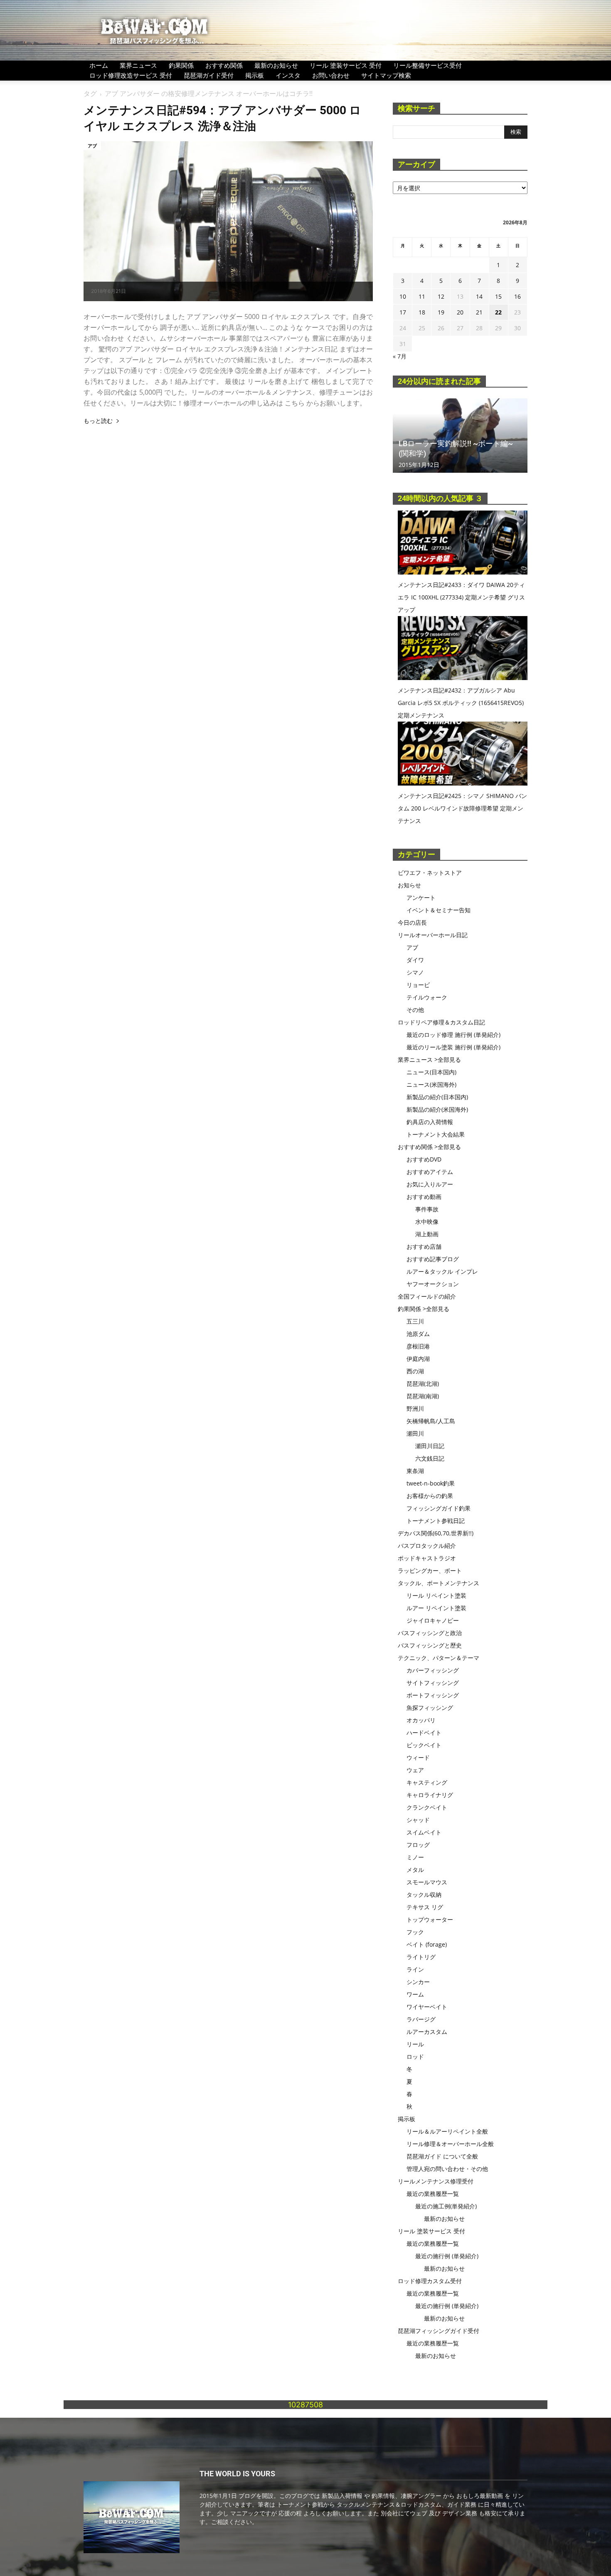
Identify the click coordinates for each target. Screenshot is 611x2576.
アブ (92, 146)
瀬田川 (415, 1433)
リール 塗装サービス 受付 (346, 65)
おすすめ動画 (424, 1197)
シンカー (418, 1982)
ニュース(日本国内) (431, 1072)
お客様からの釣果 (430, 1496)
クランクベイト (427, 1807)
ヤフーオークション (433, 1284)
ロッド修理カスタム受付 (430, 2281)
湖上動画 (427, 1234)
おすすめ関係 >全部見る (429, 1147)
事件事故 (427, 1209)
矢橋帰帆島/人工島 (431, 1421)
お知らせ (409, 885)
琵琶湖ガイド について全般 (442, 2156)
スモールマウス (427, 1882)
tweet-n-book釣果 (431, 1483)
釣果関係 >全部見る (424, 1309)
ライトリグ (421, 1957)
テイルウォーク (427, 997)
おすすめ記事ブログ (433, 1259)
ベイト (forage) (427, 1944)
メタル (415, 1870)
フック (415, 1932)
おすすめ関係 (224, 65)
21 (479, 312)
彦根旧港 (418, 1346)
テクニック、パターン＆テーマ (439, 1658)
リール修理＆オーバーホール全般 (450, 2144)
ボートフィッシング (433, 1695)
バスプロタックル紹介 (427, 1546)
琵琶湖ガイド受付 (209, 75)
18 (422, 312)
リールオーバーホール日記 (433, 935)
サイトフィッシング (433, 1683)
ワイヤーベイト (427, 2007)
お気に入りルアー (430, 1184)
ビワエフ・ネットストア (430, 873)
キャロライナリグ (430, 1795)
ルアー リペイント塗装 (436, 1608)
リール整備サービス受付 (427, 65)
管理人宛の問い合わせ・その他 (447, 2169)
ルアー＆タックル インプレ (442, 1271)
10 (403, 296)
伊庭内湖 (418, 1359)
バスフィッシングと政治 (430, 1633)
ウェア (415, 1770)
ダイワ (415, 960)
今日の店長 (412, 922)
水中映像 (427, 1222)
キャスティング (427, 1782)
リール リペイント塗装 (436, 1595)
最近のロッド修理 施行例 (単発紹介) (453, 1035)
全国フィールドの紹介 (427, 1296)
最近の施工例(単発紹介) (446, 2206)
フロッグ (418, 1845)
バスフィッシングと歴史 (430, 1645)
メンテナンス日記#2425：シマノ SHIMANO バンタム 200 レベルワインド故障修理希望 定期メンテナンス (462, 808)
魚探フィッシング (430, 1708)
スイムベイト (424, 1832)
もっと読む (98, 421)
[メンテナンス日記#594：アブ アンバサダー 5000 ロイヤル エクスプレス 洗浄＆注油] (228, 221)
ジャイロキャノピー (433, 1620)
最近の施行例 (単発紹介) (447, 2256)
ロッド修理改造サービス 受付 (131, 75)
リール (415, 2044)
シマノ (415, 972)
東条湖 (415, 1471)
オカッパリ (421, 1720)
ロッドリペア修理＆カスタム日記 (441, 1022)
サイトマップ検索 (386, 75)
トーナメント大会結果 (436, 1134)
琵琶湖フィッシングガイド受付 (439, 2331)
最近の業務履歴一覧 (433, 2194)
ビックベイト (424, 1745)
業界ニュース (138, 65)
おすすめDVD (424, 1159)
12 (441, 296)
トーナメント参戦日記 (436, 1521)
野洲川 (415, 1408)
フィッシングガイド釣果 (439, 1508)
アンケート (421, 898)
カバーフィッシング (433, 1670)
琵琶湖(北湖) (423, 1384)
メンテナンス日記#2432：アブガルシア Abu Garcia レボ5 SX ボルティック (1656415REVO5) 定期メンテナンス (461, 703)
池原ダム (418, 1334)
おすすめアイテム (430, 1172)
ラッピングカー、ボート (430, 1570)
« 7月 (400, 356)
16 (517, 296)
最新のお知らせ (276, 65)
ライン (415, 1969)
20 (460, 312)
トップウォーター (430, 1919)
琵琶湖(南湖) (423, 1396)
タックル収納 (424, 1895)
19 (441, 312)
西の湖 (415, 1371)
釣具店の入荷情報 (430, 1122)
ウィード (418, 1757)
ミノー (415, 1857)
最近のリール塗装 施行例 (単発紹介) (453, 1047)
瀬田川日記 (430, 1446)
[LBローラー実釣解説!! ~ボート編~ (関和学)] (460, 436)
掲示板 (255, 75)
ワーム (415, 1994)
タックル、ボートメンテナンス (439, 1583)
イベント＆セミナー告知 (439, 910)
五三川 (415, 1321)
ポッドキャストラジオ (427, 1558)
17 (403, 312)
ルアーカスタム (427, 2032)
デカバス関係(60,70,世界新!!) (436, 1533)
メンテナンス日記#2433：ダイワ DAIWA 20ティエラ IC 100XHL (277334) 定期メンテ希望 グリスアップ (461, 597)
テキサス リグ (425, 1907)
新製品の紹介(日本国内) (437, 1097)
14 (479, 296)
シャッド (418, 1820)
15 (498, 296)
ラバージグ (421, 2019)
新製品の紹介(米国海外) (437, 1109)
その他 (415, 1010)
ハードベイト (424, 1732)
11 (422, 296)
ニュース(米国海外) (431, 1084)
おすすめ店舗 (424, 1246)
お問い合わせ (331, 75)
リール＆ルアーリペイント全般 (447, 2131)
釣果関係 (181, 65)
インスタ (288, 75)
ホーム (99, 65)
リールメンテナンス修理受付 (436, 2181)
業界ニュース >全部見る (429, 1060)
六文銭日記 (430, 1458)
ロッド (415, 2057)
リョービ (418, 985)
